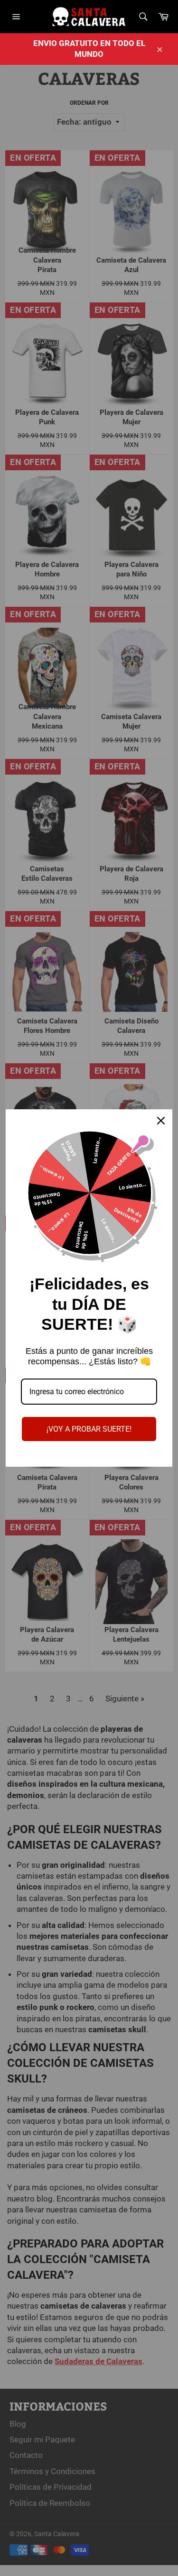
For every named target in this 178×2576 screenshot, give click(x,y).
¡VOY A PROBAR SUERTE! (89, 1429)
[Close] (161, 1121)
